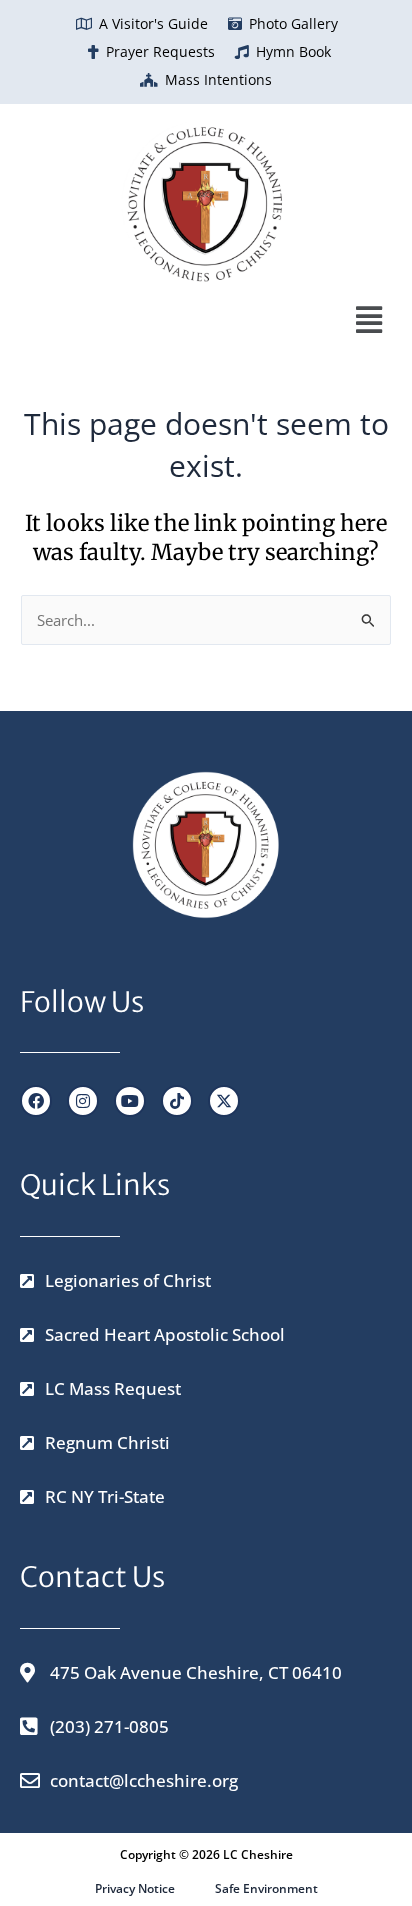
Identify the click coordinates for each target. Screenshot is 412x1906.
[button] (196, 319)
